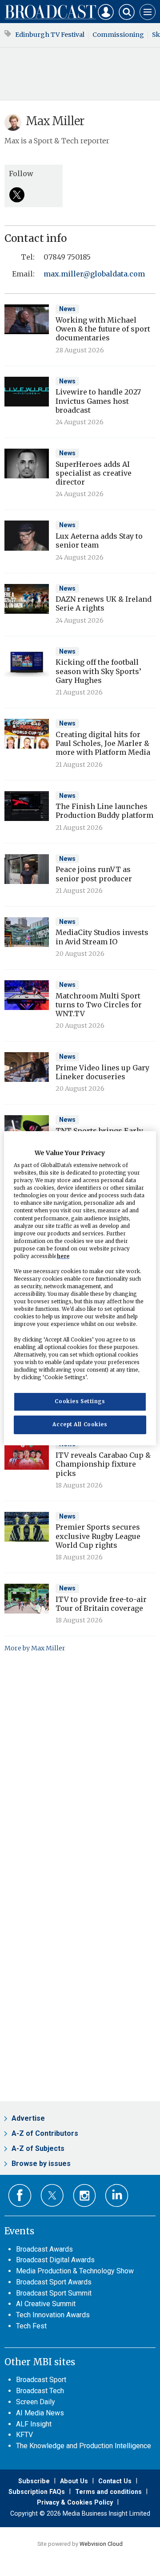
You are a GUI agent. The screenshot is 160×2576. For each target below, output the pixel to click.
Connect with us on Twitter (52, 2195)
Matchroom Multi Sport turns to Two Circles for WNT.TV (99, 1005)
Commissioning (118, 35)
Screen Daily (36, 2402)
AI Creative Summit (46, 2304)
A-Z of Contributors (45, 2133)
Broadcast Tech (40, 2391)
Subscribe (34, 2481)
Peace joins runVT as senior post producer (94, 874)
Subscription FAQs (37, 2492)
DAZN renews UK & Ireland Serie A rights (104, 604)
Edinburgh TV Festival (50, 35)
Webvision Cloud (101, 2544)
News (67, 309)
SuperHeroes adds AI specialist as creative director (94, 473)
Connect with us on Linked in (117, 2195)
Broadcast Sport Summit (54, 2293)
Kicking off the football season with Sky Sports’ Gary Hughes (98, 671)
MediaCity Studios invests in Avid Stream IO (102, 937)
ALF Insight (34, 2424)
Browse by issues (41, 2164)
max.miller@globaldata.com (94, 274)
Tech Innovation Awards (53, 2315)
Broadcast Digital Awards (55, 2260)
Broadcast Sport (41, 2380)
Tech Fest (31, 2326)
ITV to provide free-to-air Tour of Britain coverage (101, 1604)
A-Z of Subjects (38, 2148)
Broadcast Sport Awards (54, 2282)
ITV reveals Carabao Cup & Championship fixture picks (103, 1464)
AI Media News (40, 2413)
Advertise (28, 2118)
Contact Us (115, 2481)
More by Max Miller (35, 1648)
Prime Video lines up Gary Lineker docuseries (102, 1072)
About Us (74, 2481)
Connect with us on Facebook (20, 2195)
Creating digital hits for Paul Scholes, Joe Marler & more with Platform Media (103, 744)
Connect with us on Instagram (85, 2195)
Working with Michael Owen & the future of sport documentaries (103, 329)
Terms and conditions (108, 2492)
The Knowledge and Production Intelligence (84, 2446)
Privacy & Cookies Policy (75, 2502)
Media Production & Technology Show (75, 2271)
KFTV (24, 2435)
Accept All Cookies (80, 1424)
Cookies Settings (80, 1401)
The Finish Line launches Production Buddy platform (104, 811)
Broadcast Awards (44, 2249)
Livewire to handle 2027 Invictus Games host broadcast (98, 401)
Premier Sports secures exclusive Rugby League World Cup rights (98, 1536)
